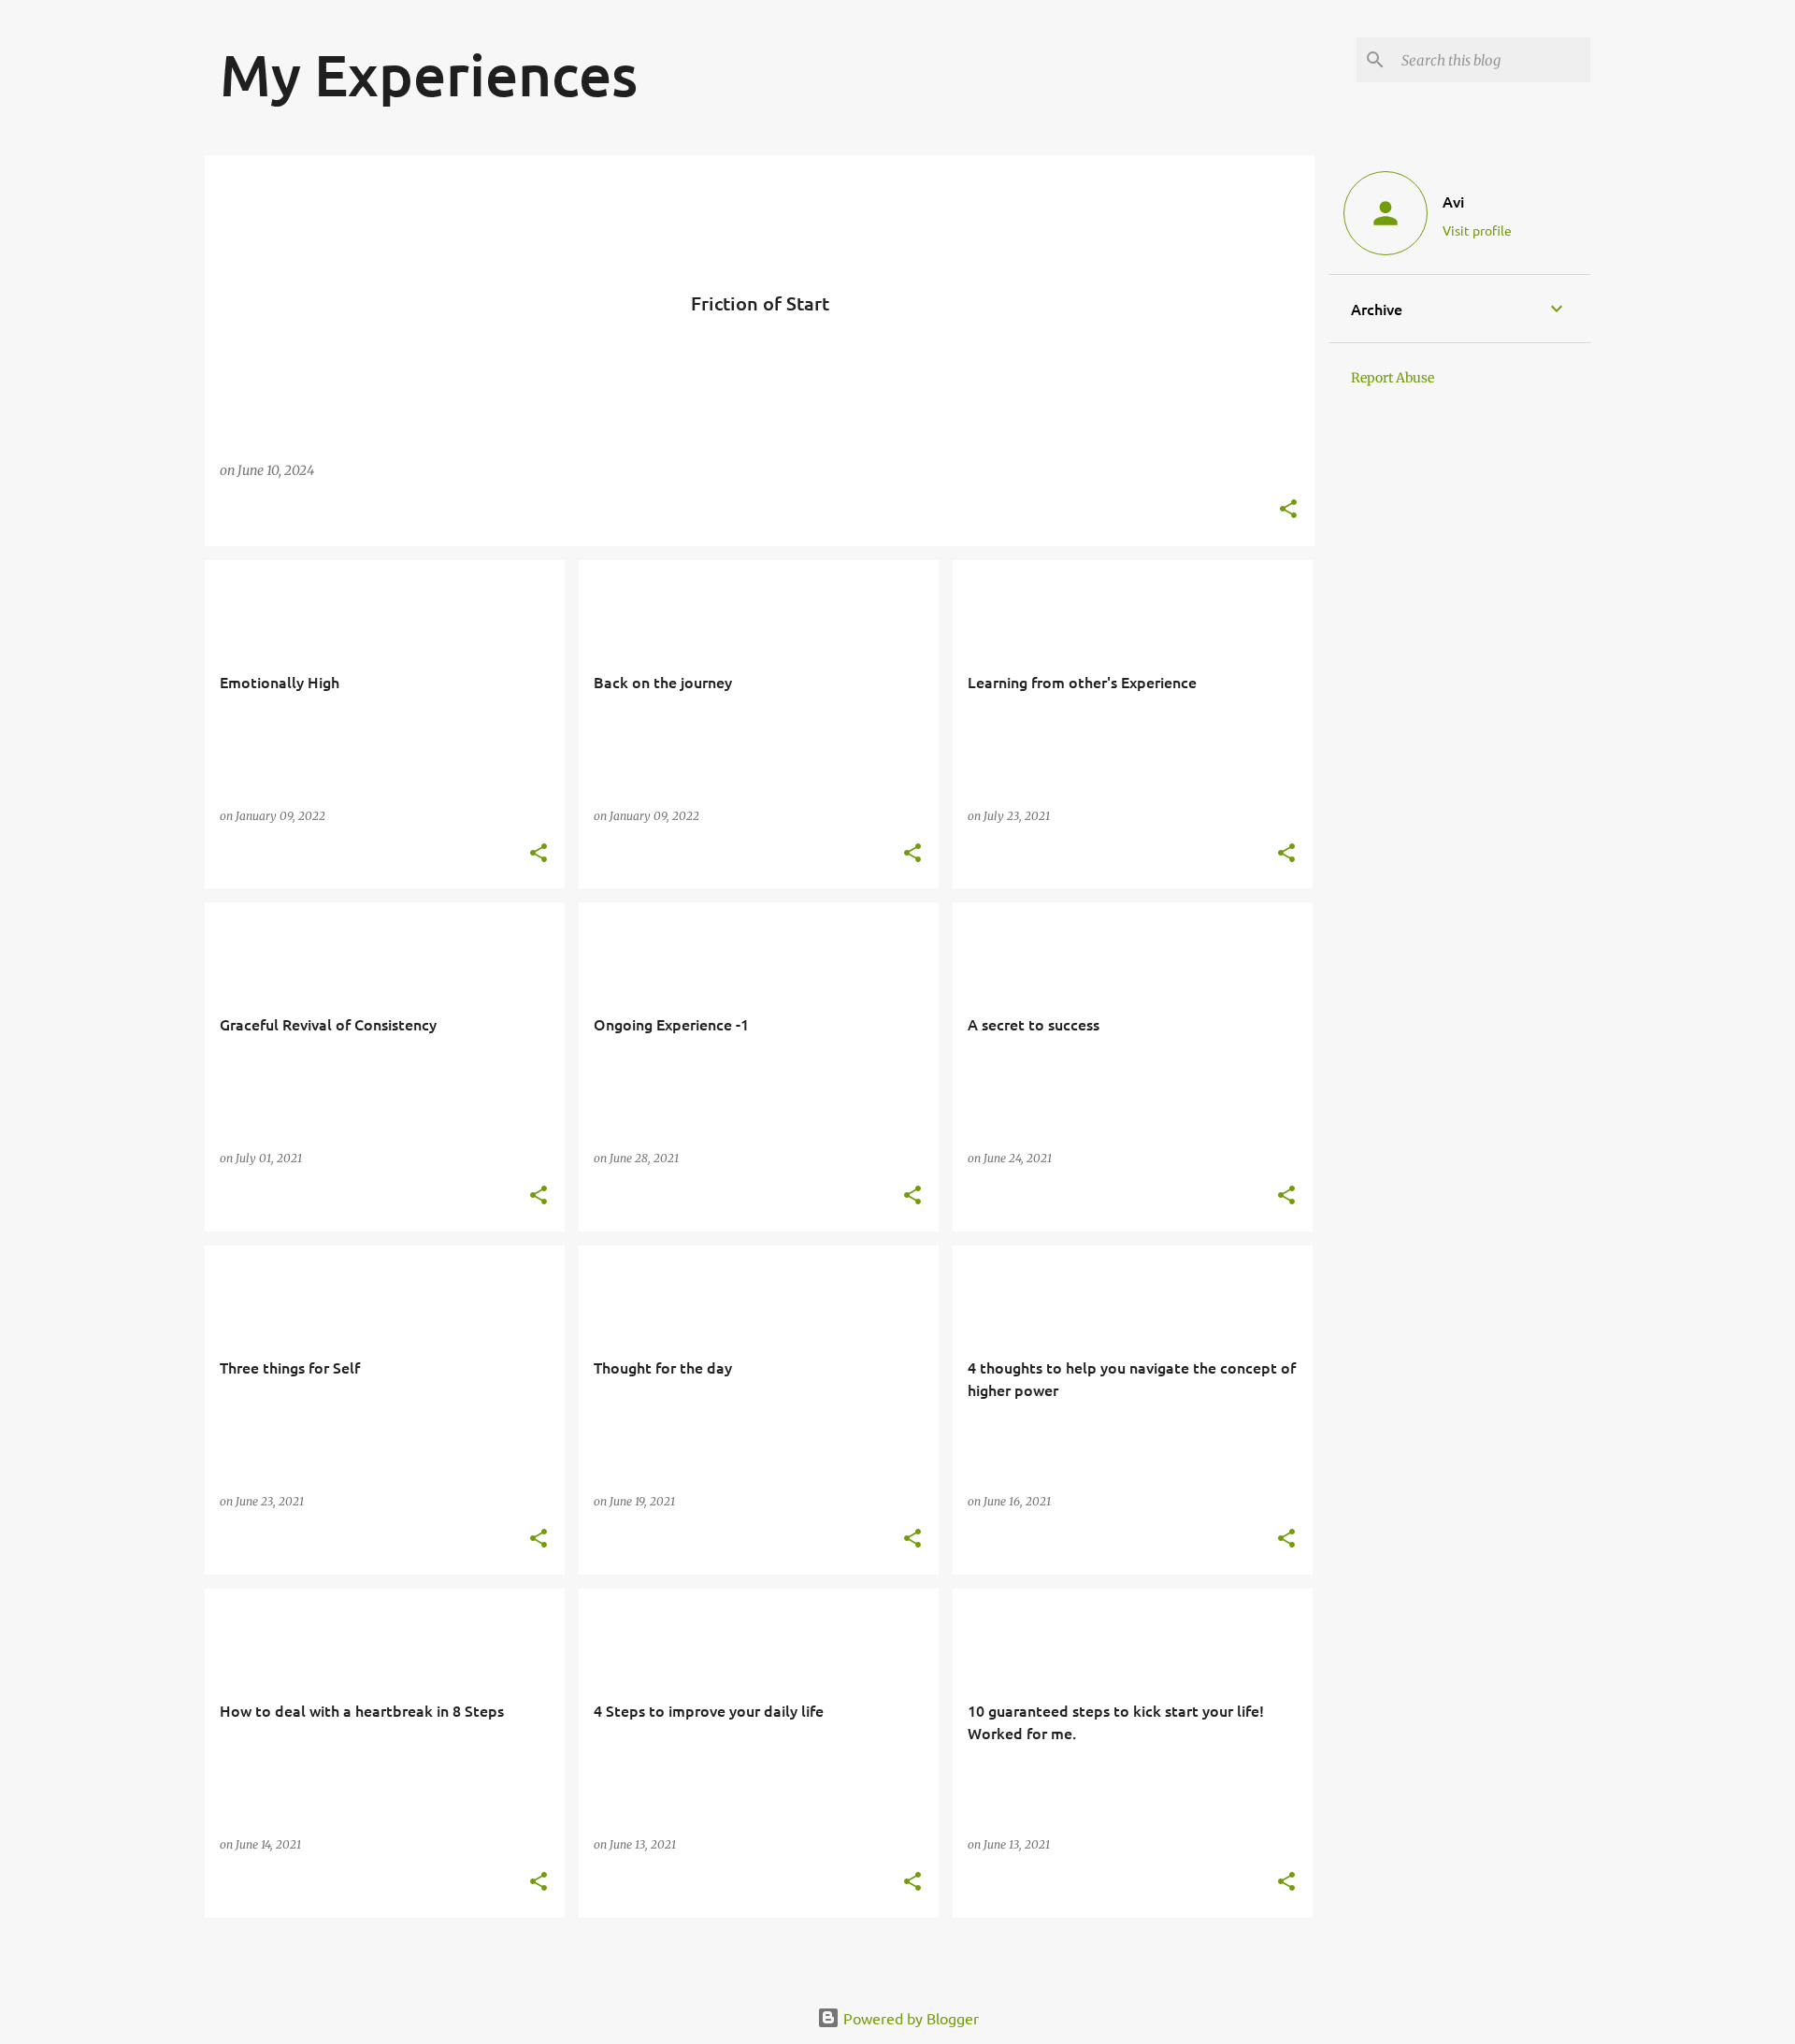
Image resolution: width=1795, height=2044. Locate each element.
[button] (1288, 510)
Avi (1453, 201)
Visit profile (1477, 230)
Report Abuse (1393, 378)
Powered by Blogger (909, 2018)
